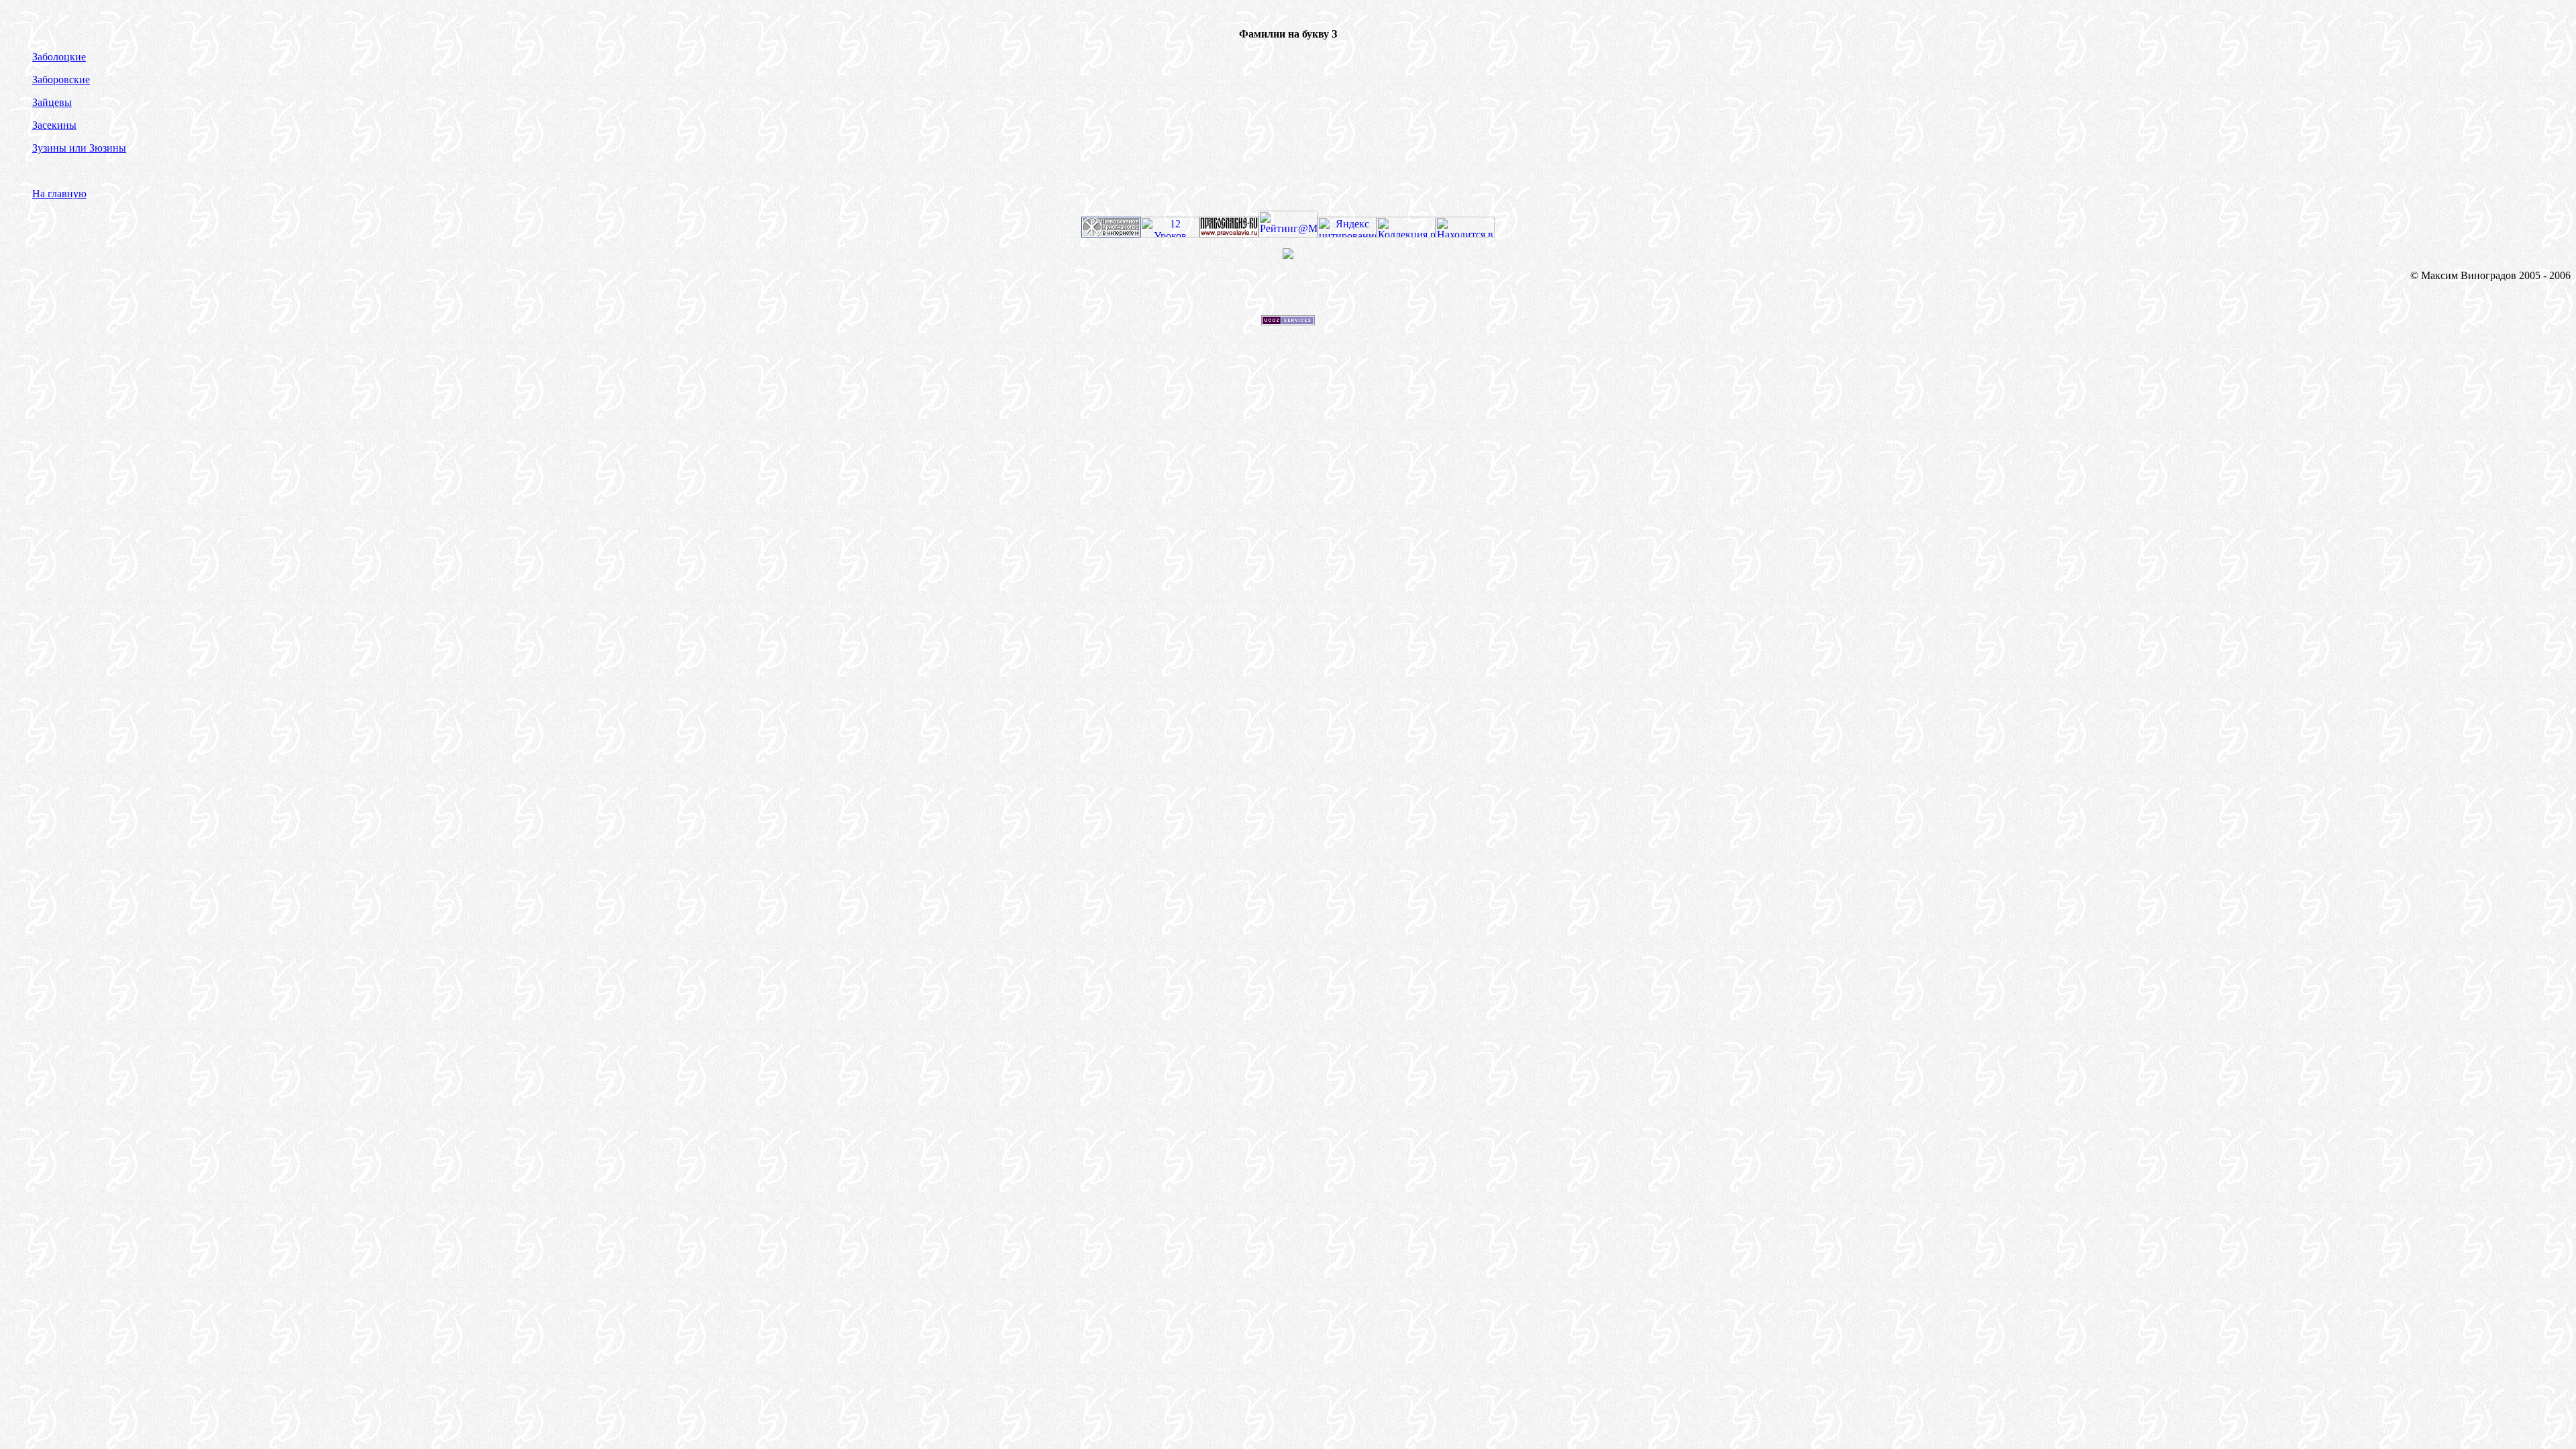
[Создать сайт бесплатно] (1288, 322)
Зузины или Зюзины (79, 148)
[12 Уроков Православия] (1170, 234)
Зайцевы (52, 102)
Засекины (54, 125)
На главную (59, 194)
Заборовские (61, 79)
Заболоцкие (59, 57)
